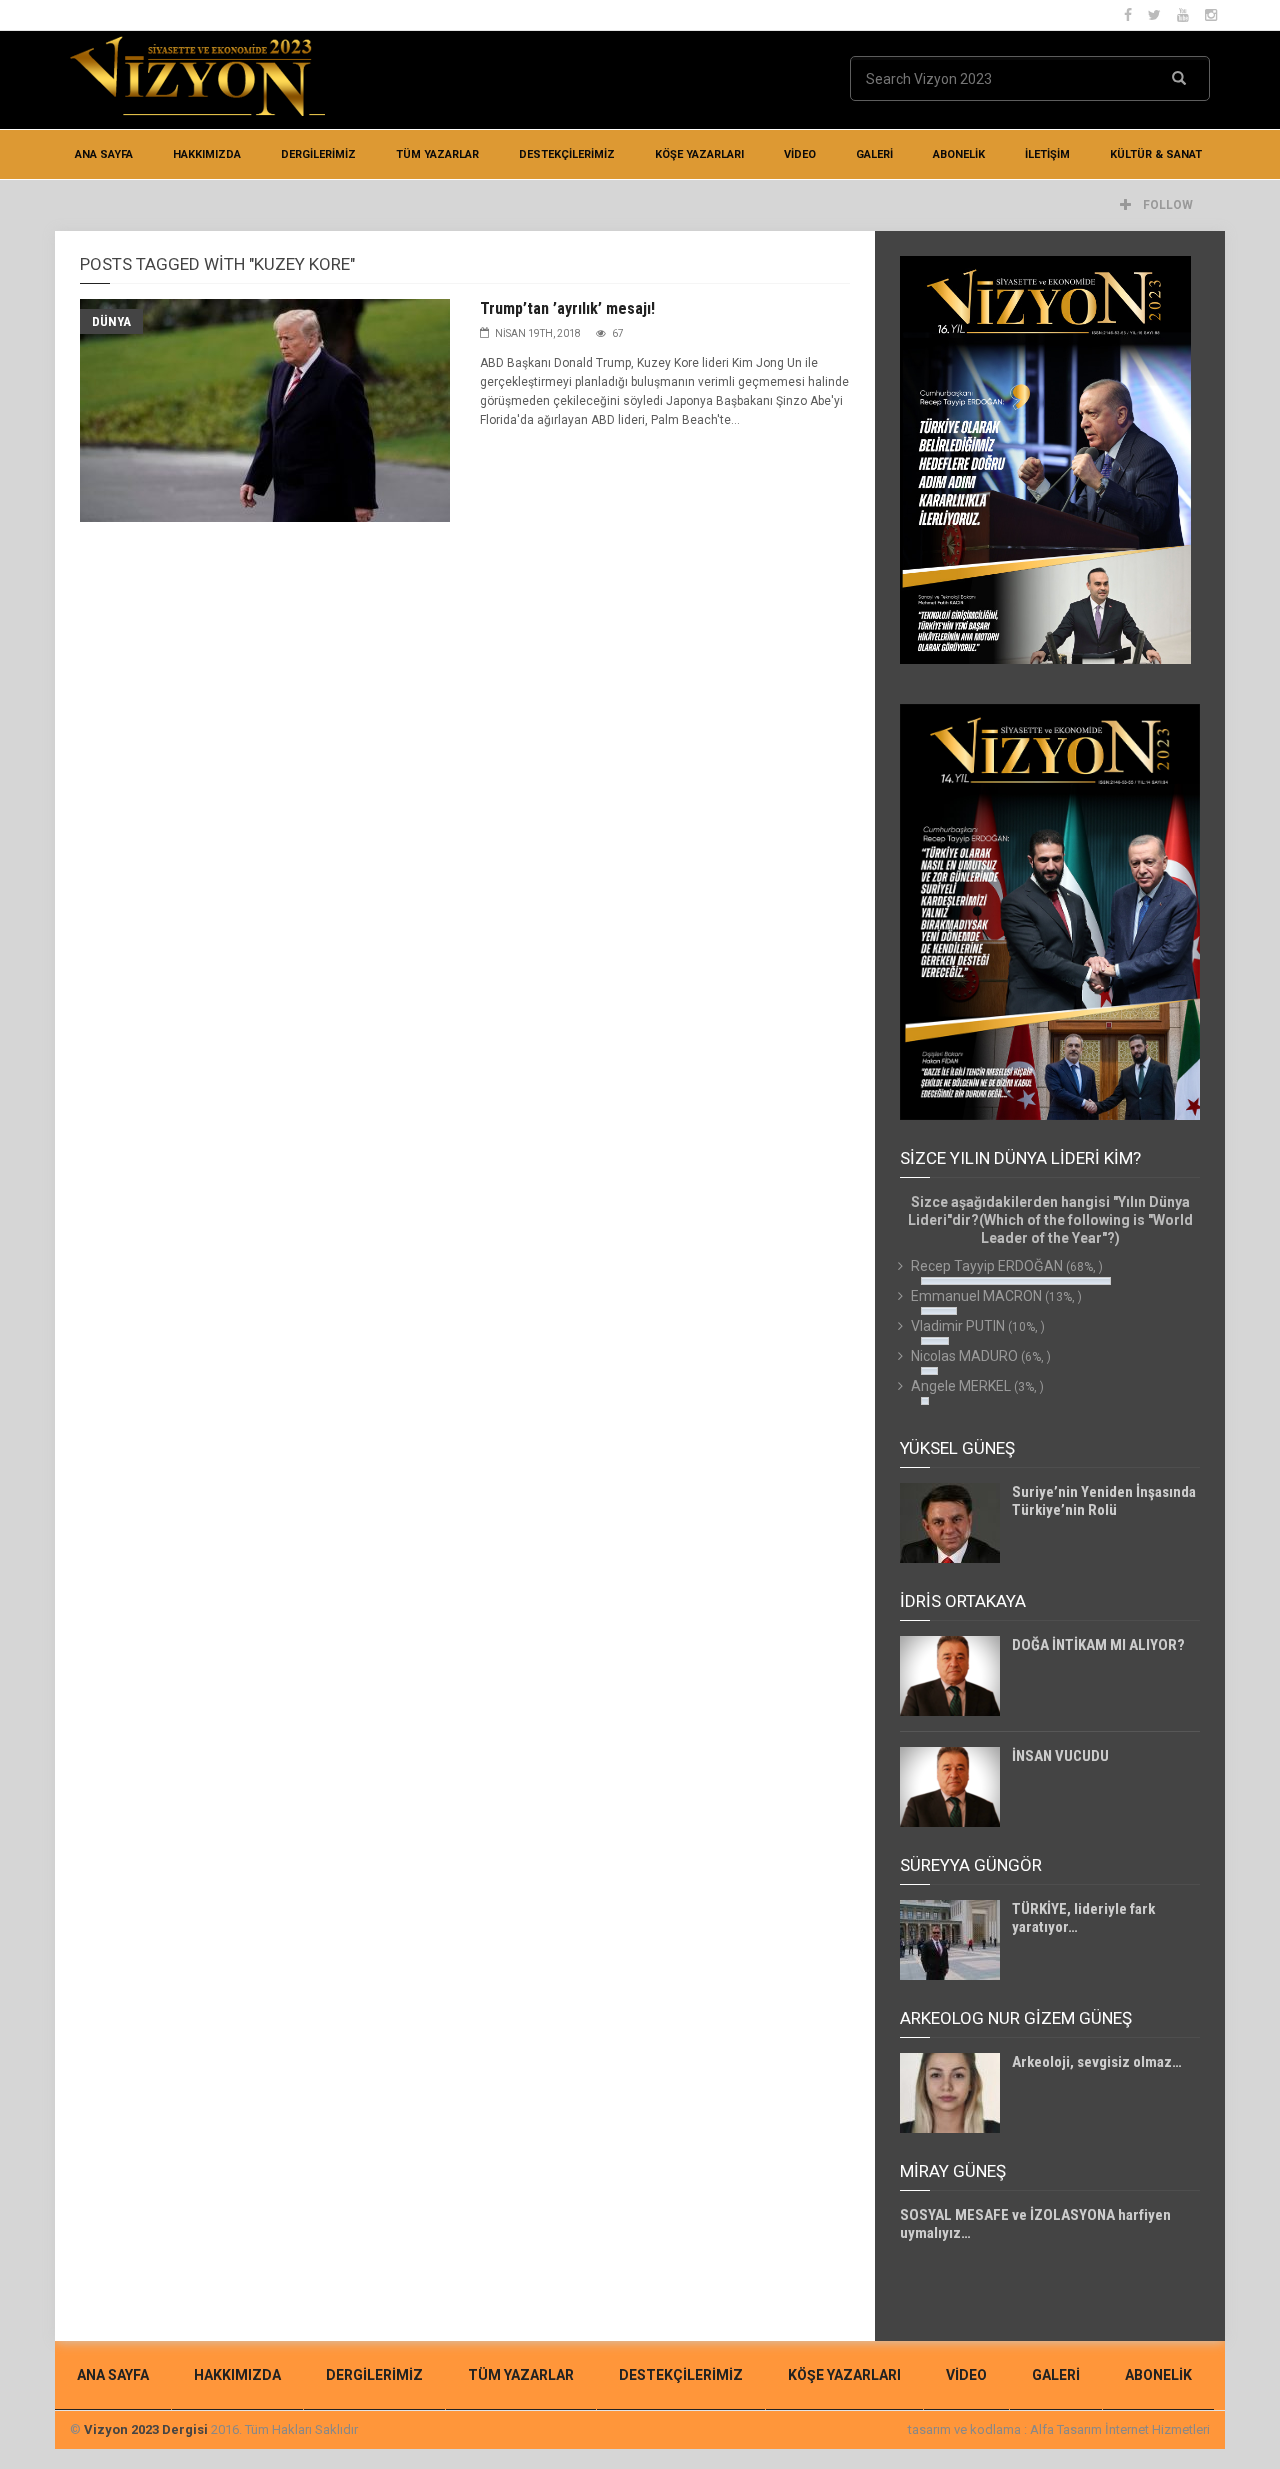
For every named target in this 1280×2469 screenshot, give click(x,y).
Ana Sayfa (104, 154)
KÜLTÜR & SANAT (1156, 154)
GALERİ (874, 154)
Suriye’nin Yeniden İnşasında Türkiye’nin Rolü (1104, 1501)
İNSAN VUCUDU (1060, 1756)
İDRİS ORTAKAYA (963, 1601)
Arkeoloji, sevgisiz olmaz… (1097, 2062)
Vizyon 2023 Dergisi (146, 2429)
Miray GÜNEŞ (953, 2171)
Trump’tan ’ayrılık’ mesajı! (567, 308)
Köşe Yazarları (699, 154)
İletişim (1047, 154)
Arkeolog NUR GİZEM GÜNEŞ (1016, 2018)
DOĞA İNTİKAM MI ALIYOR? (1098, 1645)
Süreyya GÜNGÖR (971, 1865)
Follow (1166, 205)
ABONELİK (959, 154)
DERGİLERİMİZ (318, 154)
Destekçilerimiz (567, 154)
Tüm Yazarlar (437, 154)
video (800, 154)
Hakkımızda (207, 154)
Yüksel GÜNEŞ (957, 1448)
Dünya (111, 321)
